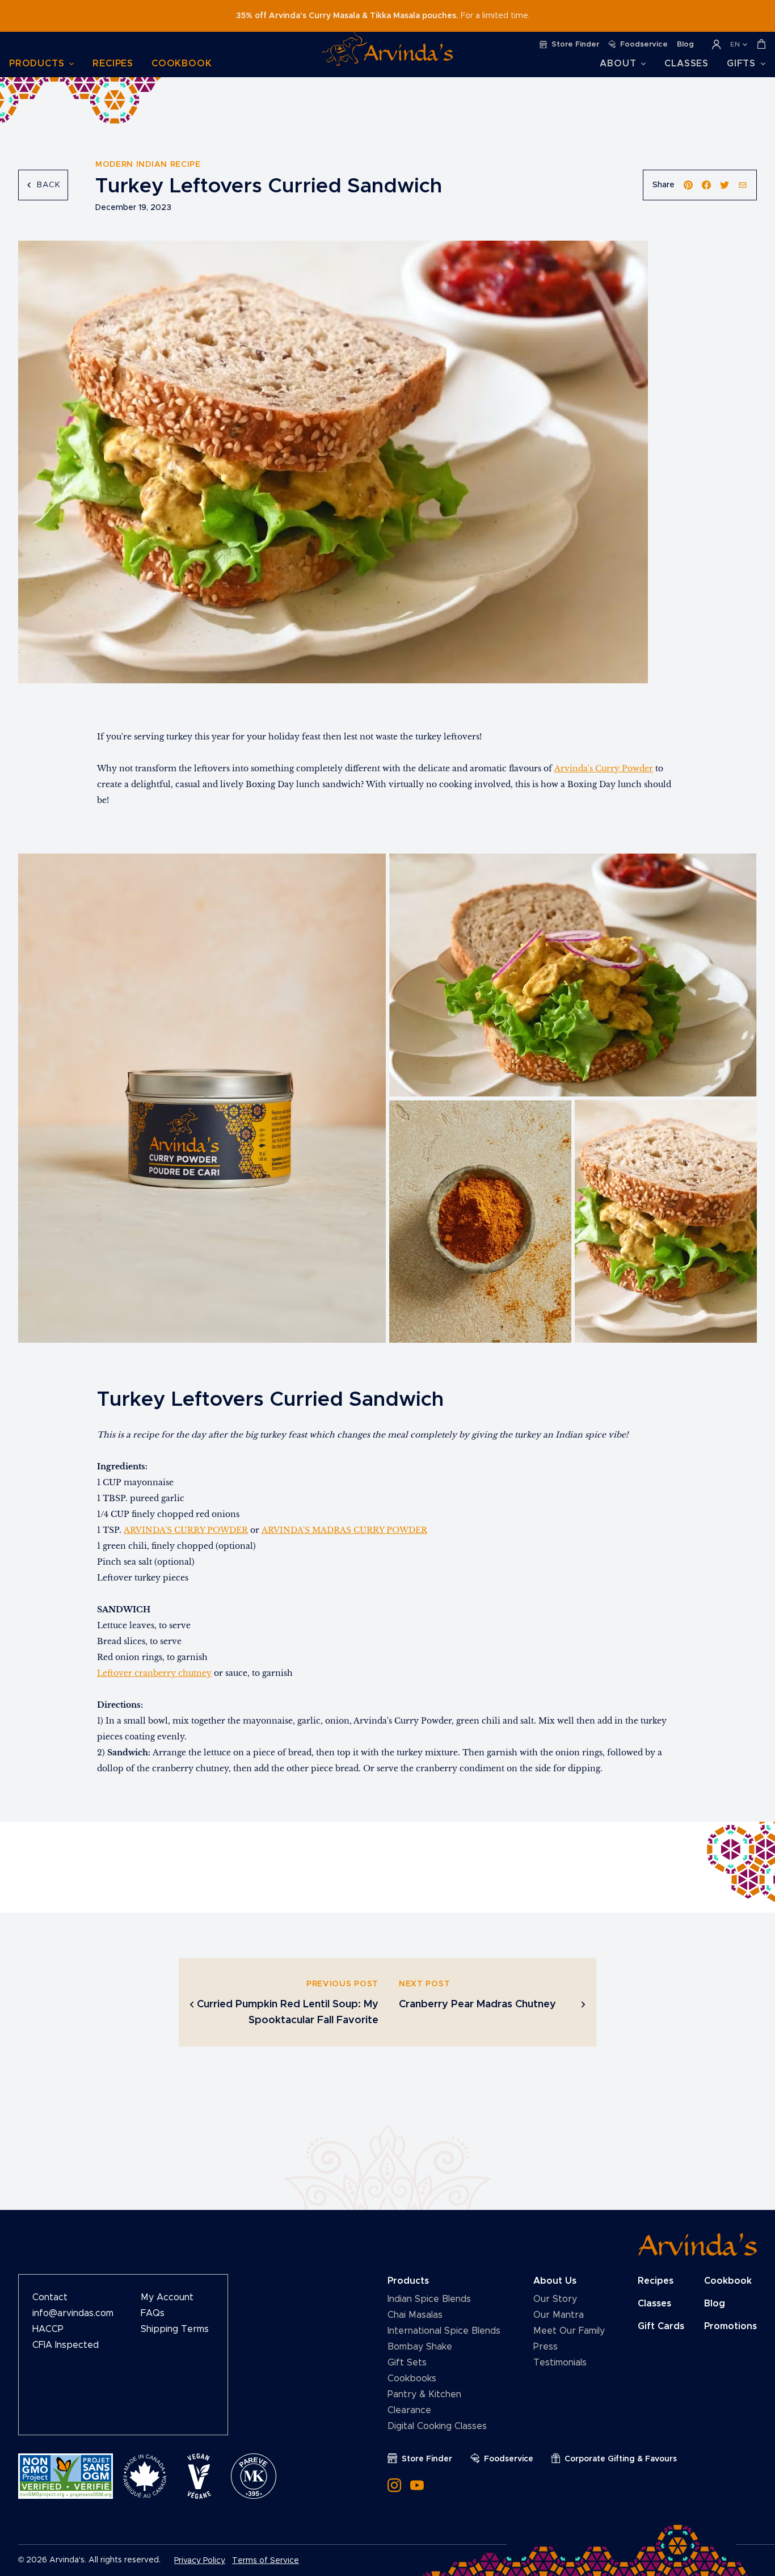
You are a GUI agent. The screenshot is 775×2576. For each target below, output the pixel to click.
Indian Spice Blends (429, 2299)
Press (546, 2347)
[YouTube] (417, 2485)
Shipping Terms (175, 2329)
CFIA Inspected (66, 2345)
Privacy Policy (200, 2561)
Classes (686, 64)
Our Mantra (559, 2315)
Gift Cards (661, 2326)
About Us (555, 2281)
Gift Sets (407, 2363)
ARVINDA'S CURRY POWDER (186, 1530)
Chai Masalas (415, 2315)
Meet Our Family (569, 2331)
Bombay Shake (420, 2347)
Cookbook (182, 64)
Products (408, 2281)
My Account (167, 2297)
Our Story (555, 2299)
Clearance (409, 2410)
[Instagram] (394, 2485)
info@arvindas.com (73, 2313)
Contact (50, 2297)
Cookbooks (412, 2379)
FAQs (153, 2313)
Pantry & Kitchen (424, 2394)
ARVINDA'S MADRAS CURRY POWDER (344, 1530)
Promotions (730, 2326)
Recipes (113, 64)
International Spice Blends (444, 2331)
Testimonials (560, 2363)
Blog (715, 2304)
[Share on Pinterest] (688, 185)
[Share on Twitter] (725, 185)
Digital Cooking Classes (437, 2426)
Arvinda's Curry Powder (604, 768)
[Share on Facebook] (706, 185)
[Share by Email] (743, 185)
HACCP (48, 2329)
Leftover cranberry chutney (154, 1673)
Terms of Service (266, 2561)
